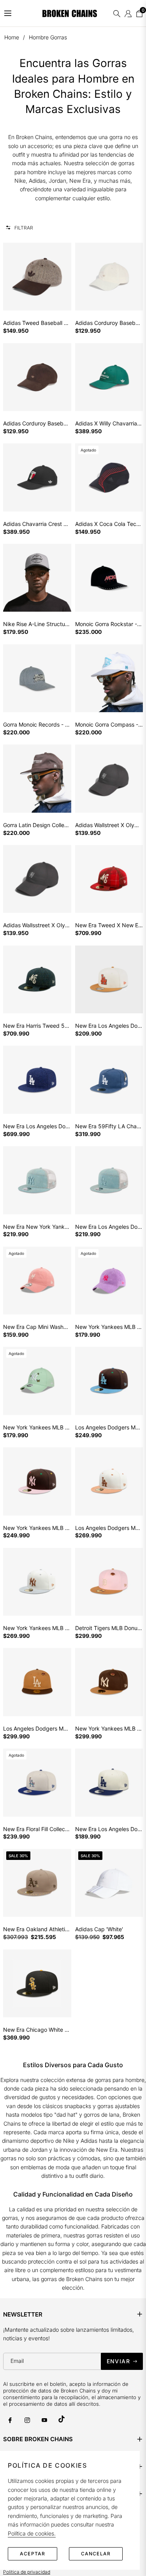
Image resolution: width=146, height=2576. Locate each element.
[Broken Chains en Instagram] (27, 2420)
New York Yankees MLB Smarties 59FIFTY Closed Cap (37, 1528)
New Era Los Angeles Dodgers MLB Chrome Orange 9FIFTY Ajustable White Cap (109, 1026)
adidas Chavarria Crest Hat (37, 524)
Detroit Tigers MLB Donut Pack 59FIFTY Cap (109, 1628)
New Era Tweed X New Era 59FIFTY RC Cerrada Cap (109, 925)
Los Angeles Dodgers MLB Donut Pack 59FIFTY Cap (37, 1729)
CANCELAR (96, 2554)
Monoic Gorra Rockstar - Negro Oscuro (109, 624)
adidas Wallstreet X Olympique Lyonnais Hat (109, 825)
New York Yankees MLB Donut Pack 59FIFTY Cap (109, 1729)
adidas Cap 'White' (99, 1929)
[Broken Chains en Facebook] (10, 2420)
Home (12, 37)
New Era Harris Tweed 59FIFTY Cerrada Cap (37, 1026)
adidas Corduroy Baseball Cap (37, 423)
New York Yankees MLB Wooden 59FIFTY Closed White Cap (37, 1628)
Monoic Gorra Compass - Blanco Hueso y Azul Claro (109, 725)
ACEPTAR (33, 2554)
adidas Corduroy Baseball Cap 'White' (109, 323)
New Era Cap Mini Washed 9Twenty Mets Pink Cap (37, 1327)
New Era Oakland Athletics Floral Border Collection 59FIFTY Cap (37, 1929)
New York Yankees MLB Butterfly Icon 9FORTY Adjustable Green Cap (37, 1427)
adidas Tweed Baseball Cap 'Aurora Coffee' (37, 323)
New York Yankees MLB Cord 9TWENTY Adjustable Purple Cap (109, 1327)
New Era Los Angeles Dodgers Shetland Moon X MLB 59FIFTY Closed (37, 1126)
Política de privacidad (27, 2572)
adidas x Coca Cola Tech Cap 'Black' (109, 524)
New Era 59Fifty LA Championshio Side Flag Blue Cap (109, 1126)
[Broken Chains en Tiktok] (62, 2419)
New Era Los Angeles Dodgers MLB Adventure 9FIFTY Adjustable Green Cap (109, 1227)
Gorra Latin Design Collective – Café (37, 825)
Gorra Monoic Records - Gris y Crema (37, 725)
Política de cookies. (32, 2533)
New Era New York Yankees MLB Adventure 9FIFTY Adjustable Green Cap (37, 1227)
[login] (126, 13)
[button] (115, 13)
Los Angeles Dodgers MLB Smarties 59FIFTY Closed (109, 1427)
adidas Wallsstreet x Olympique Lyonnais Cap (37, 925)
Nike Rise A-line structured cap (37, 624)
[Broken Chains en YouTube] (44, 2420)
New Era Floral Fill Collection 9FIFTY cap (37, 1829)
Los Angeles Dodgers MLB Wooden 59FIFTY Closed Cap (109, 1528)
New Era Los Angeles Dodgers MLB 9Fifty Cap (109, 1829)
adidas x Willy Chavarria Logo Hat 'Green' (109, 423)
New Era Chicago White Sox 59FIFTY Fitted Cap (37, 2030)
